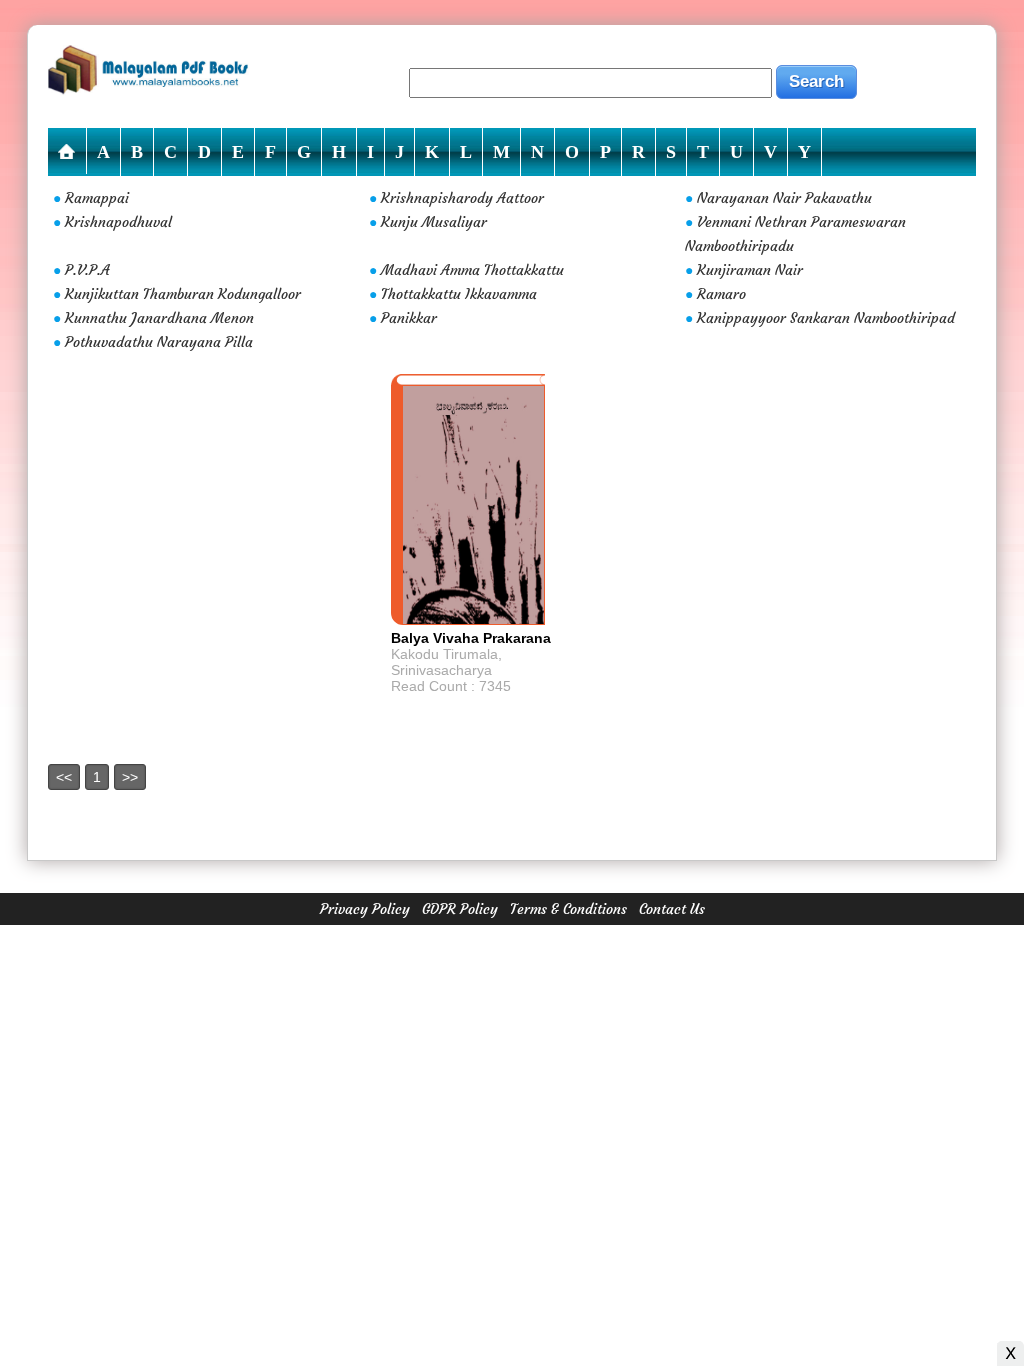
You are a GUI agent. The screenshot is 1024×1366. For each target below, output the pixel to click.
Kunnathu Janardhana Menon (159, 318)
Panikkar (409, 318)
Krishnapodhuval (118, 222)
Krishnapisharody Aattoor (462, 198)
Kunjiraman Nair (750, 270)
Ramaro (721, 294)
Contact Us (672, 909)
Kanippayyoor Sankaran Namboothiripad (826, 318)
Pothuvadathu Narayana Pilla (159, 342)
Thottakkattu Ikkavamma (459, 294)
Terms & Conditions (568, 909)
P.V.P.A (87, 270)
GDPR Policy (460, 909)
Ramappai (97, 198)
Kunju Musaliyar (434, 222)
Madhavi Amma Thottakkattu (472, 270)
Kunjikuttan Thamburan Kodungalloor (183, 294)
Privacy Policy (365, 909)
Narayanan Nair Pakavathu (784, 198)
